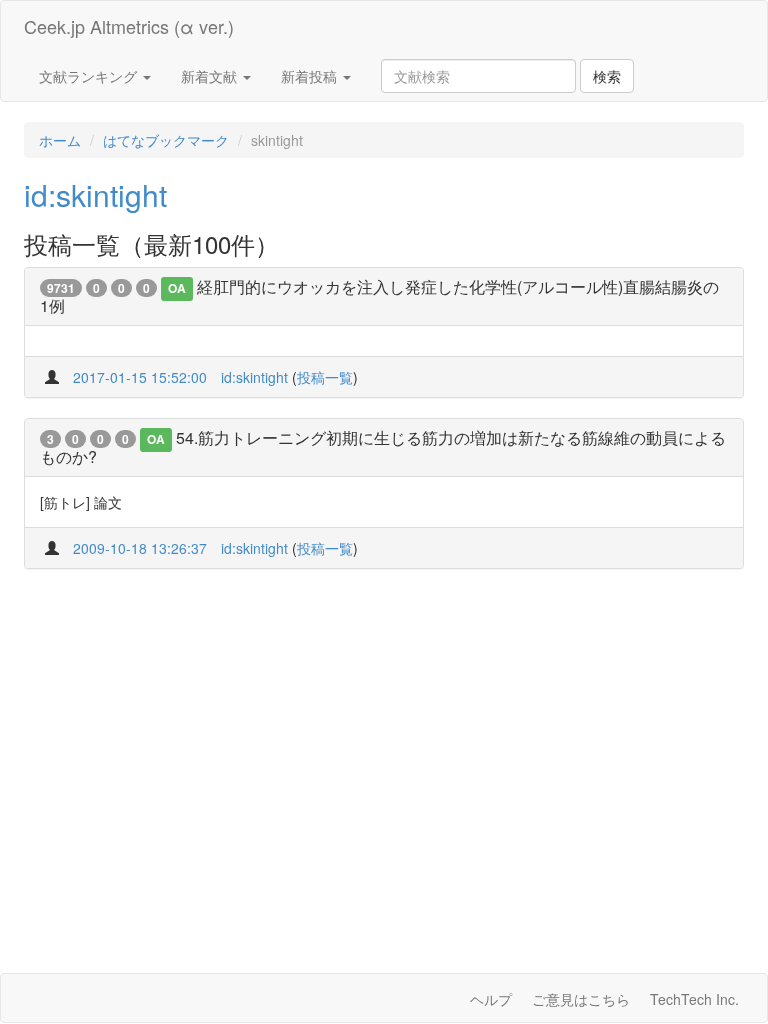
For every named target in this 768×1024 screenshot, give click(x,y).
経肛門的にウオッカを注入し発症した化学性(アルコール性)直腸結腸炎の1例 (379, 296)
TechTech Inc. (694, 999)
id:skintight (95, 194)
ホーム (60, 140)
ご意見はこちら (581, 999)
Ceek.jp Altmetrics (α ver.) (129, 26)
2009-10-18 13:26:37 (140, 548)
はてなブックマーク (166, 140)
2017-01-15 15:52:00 (140, 377)
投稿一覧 (325, 377)
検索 (607, 76)
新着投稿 (311, 76)
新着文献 (211, 76)
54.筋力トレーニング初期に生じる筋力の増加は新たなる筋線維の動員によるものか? (383, 447)
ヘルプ (491, 999)
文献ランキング (90, 76)
